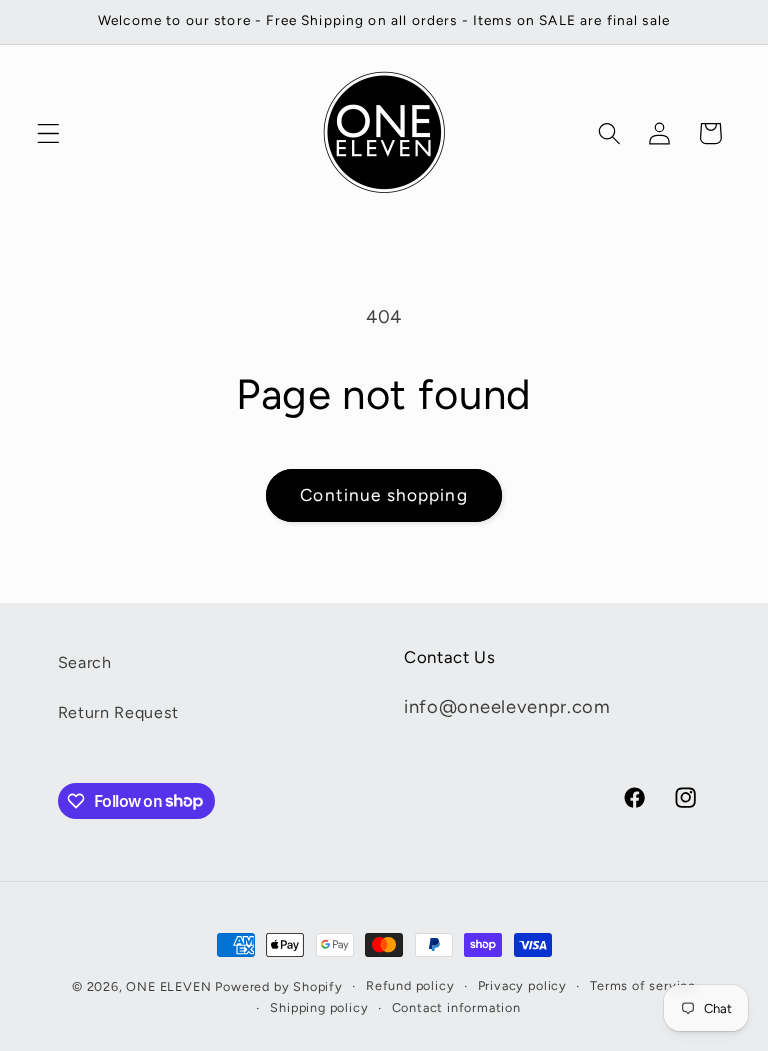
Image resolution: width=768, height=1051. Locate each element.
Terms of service (643, 985)
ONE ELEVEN (168, 986)
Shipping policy (319, 1007)
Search (85, 662)
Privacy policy (522, 985)
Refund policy (410, 985)
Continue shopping (384, 495)
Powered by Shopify (279, 986)
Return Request (119, 712)
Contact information (456, 1007)
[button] (48, 133)
